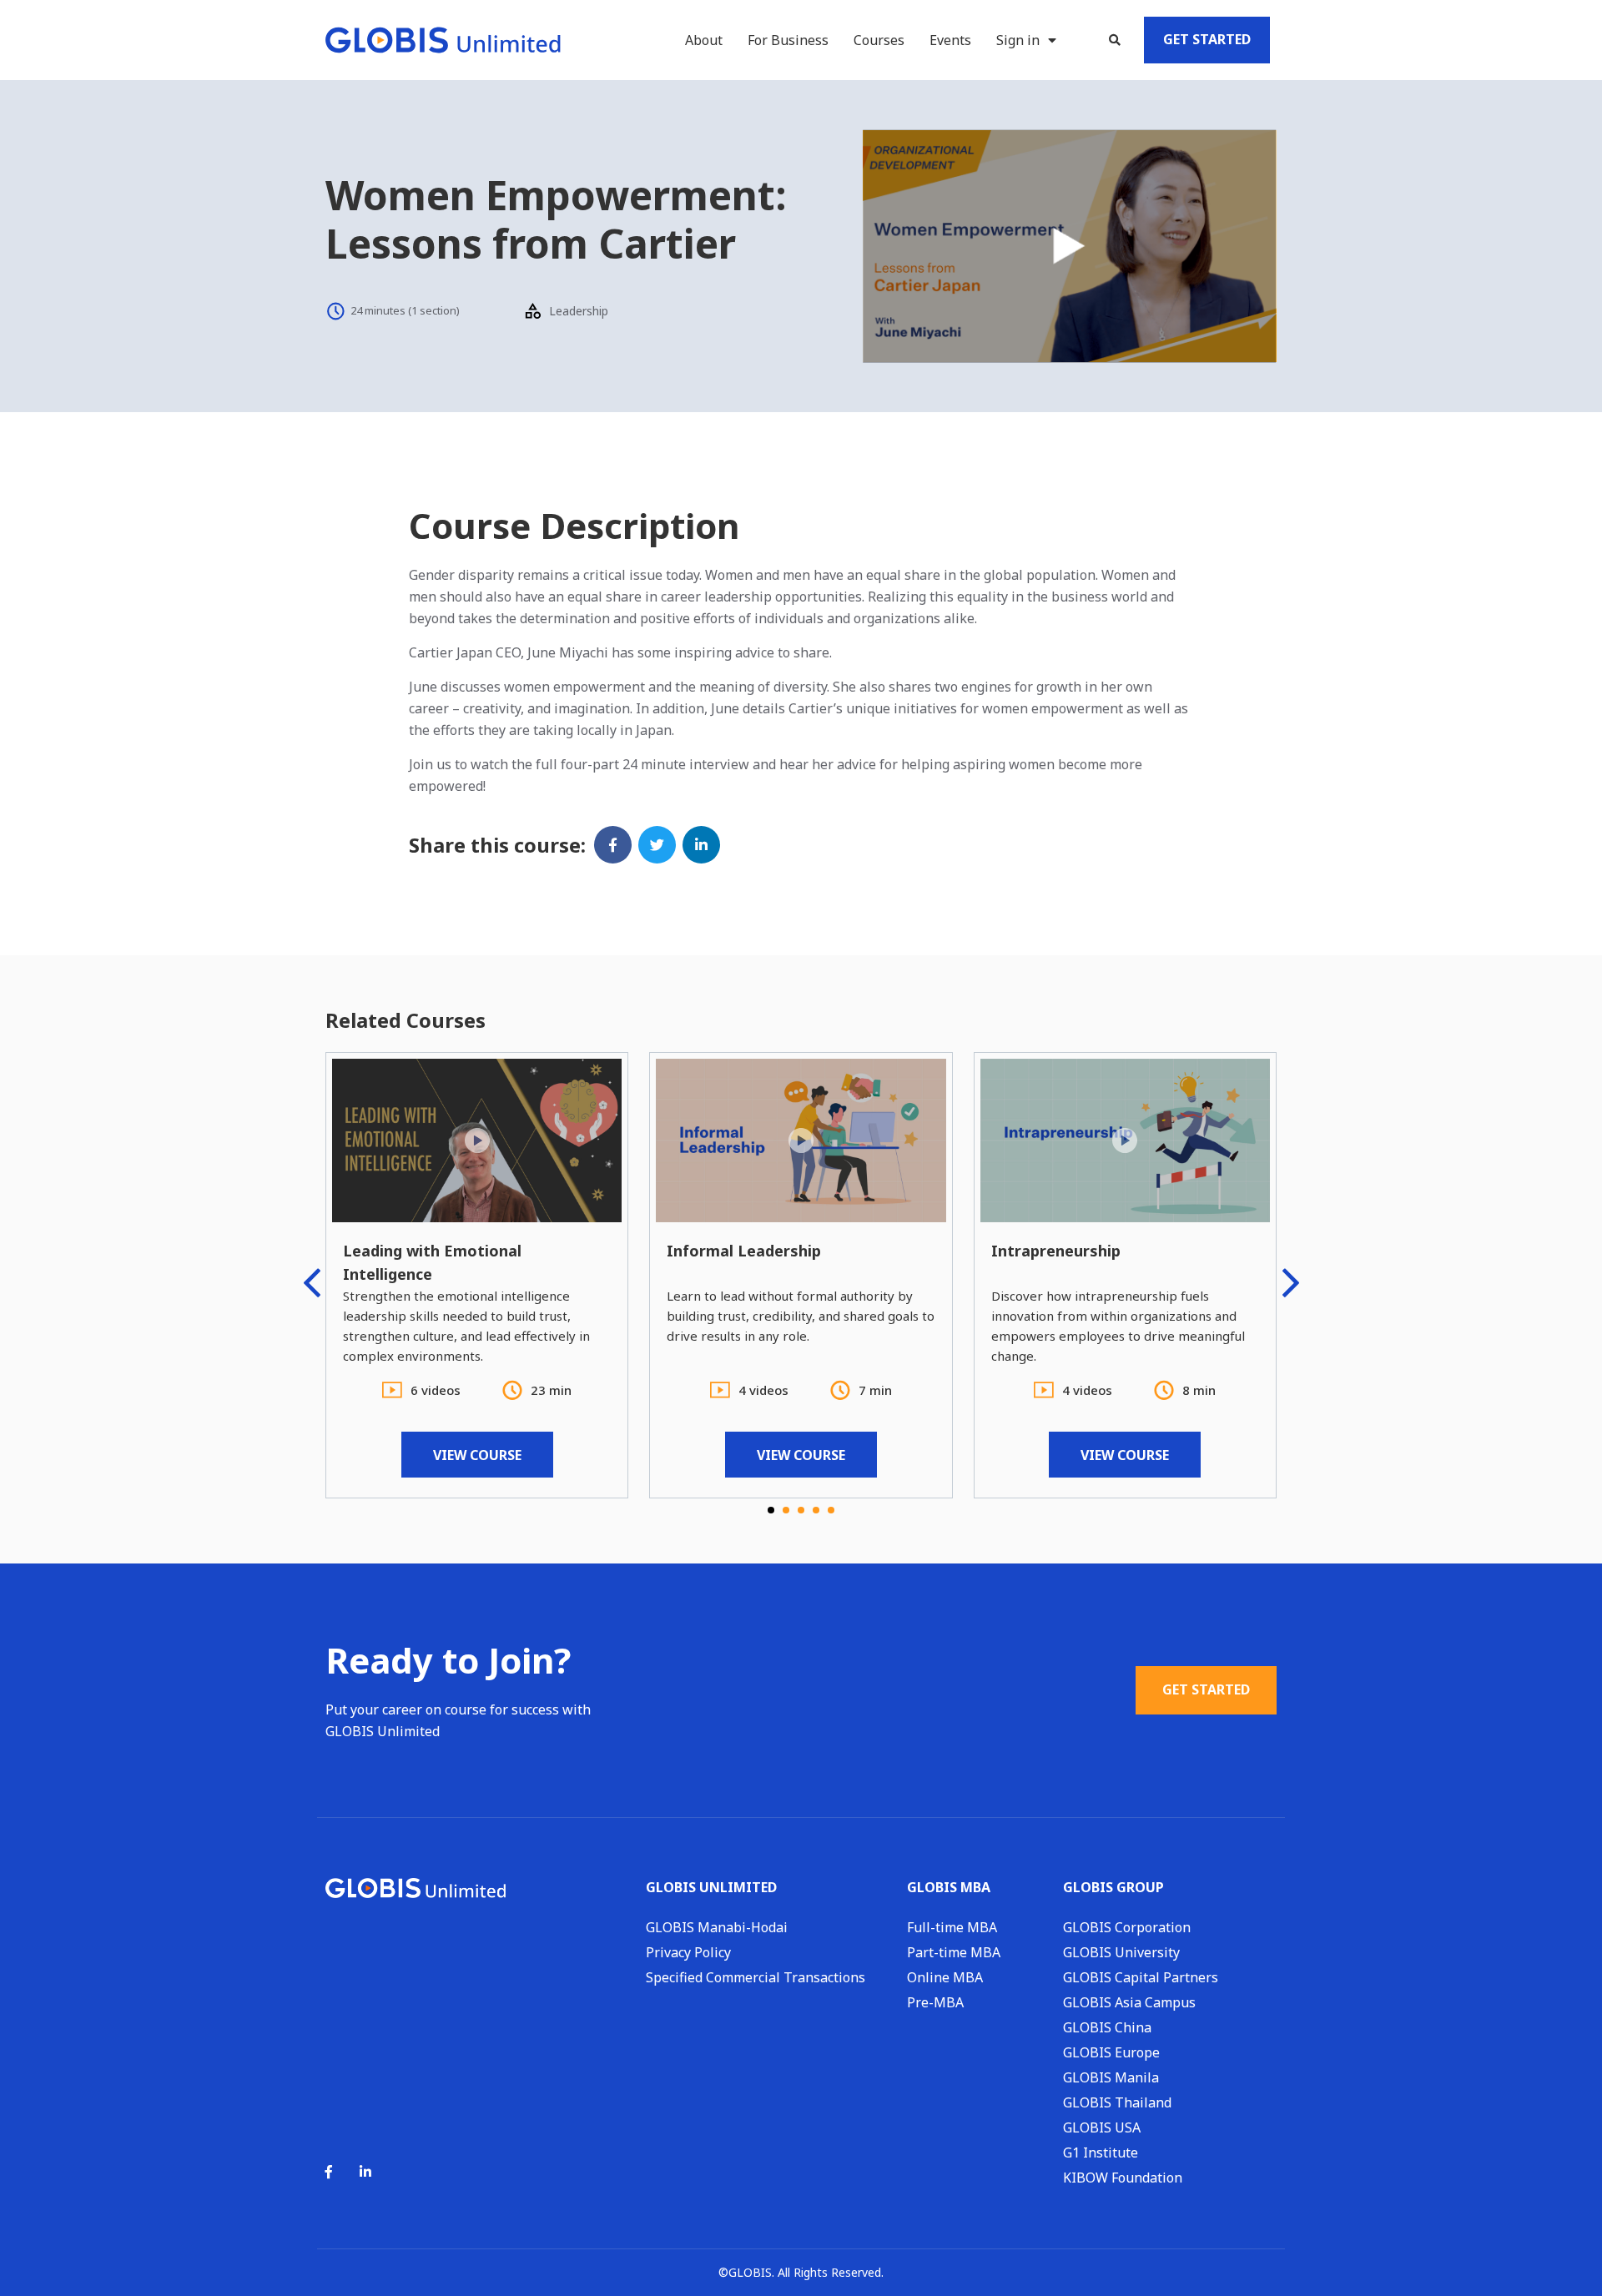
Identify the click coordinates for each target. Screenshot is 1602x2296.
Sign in (1018, 40)
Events (950, 40)
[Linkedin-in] (365, 2172)
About (704, 40)
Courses (879, 40)
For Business (788, 40)
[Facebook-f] (329, 2172)
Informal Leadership (744, 1251)
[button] (1115, 40)
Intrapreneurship (1056, 1251)
